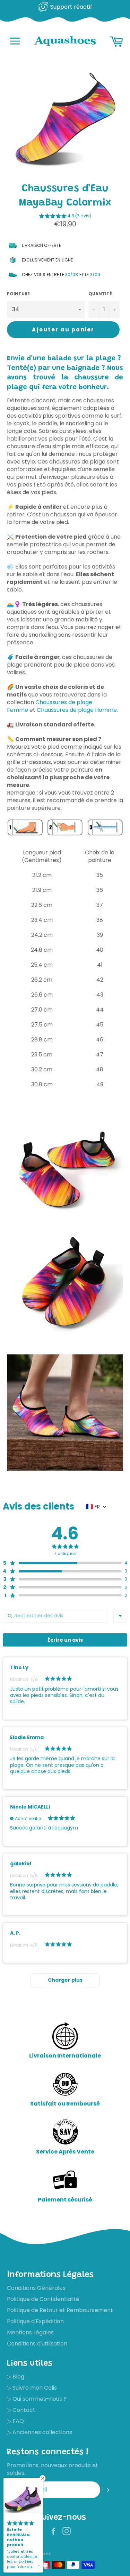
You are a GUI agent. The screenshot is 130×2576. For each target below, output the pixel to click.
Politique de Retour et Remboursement (60, 2310)
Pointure (18, 294)
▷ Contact (21, 2410)
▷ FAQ (15, 2421)
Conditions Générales (36, 2288)
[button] (65, 217)
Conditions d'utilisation (37, 2344)
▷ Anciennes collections (40, 2432)
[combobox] (120, 1616)
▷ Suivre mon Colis (32, 2388)
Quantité (100, 294)
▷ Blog (16, 2377)
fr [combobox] (97, 1507)
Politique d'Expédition (35, 2321)
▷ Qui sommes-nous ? (37, 2399)
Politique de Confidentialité (43, 2299)
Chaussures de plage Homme (77, 710)
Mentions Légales (30, 2332)
